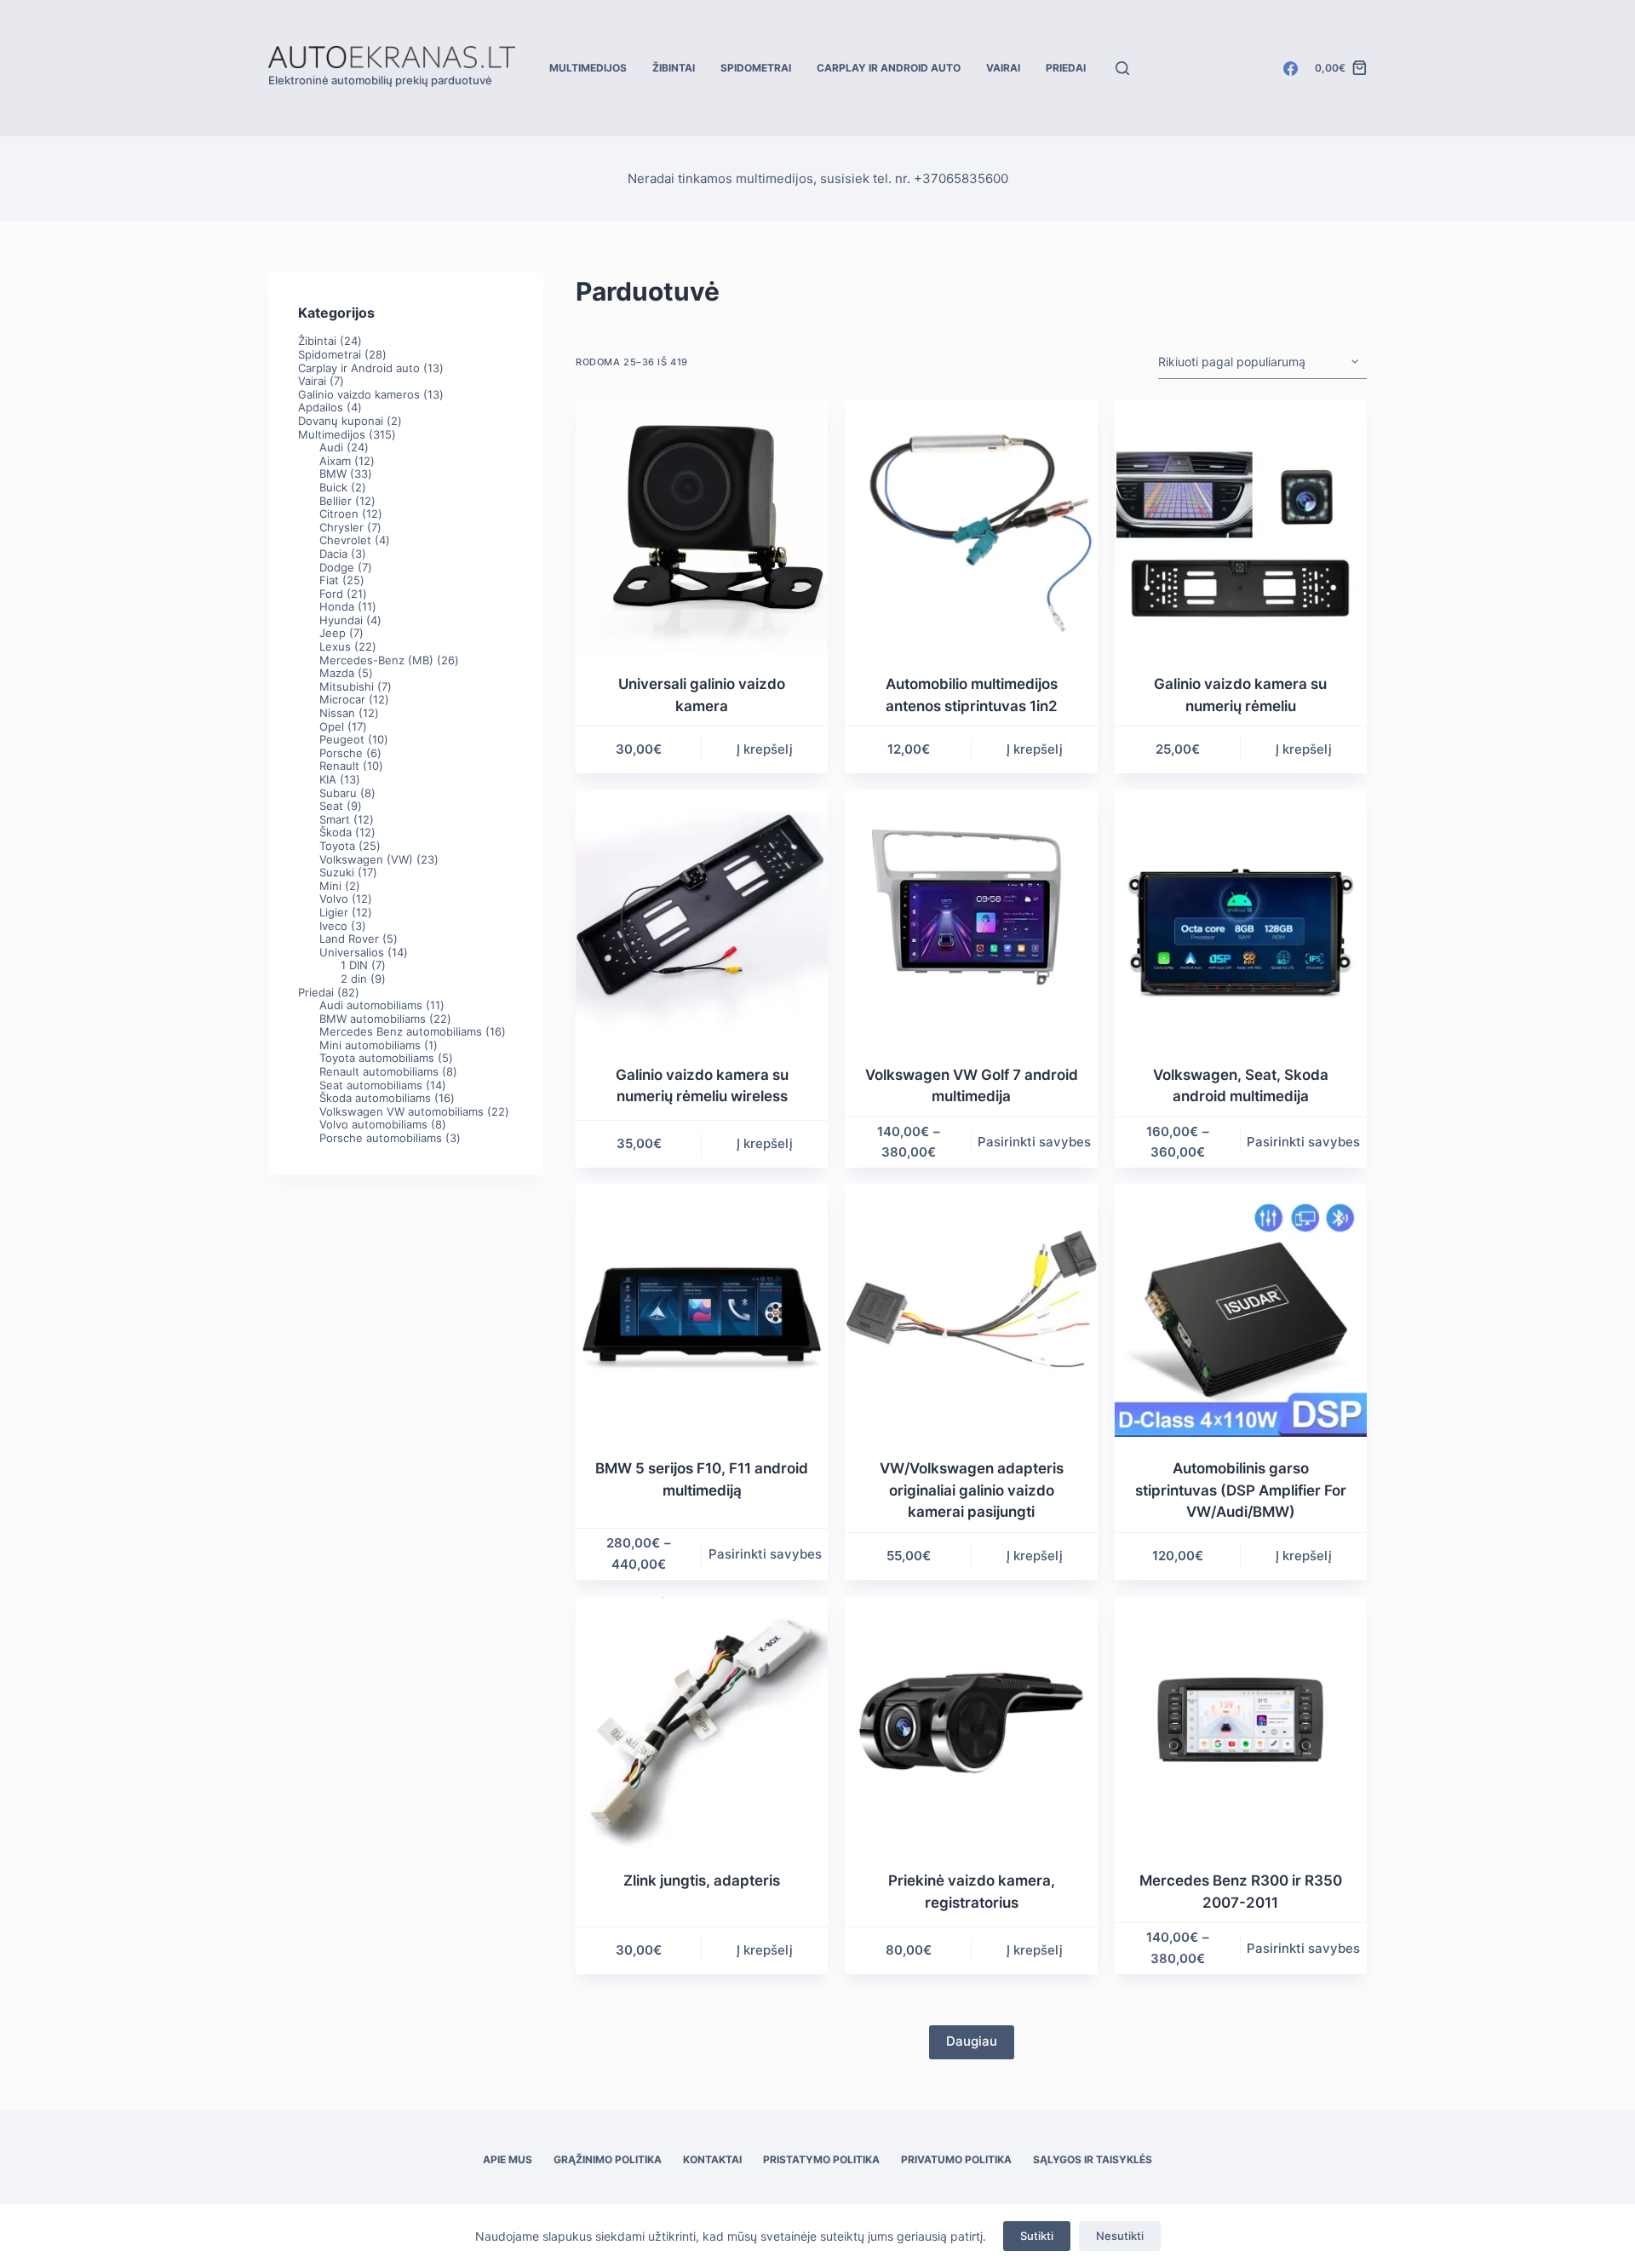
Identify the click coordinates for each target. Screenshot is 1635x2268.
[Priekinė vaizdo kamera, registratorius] (971, 1723)
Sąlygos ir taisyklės (1093, 2159)
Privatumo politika (956, 2159)
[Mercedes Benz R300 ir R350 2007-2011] (1241, 1723)
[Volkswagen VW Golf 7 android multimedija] (971, 916)
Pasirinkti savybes (1034, 1142)
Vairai (1003, 68)
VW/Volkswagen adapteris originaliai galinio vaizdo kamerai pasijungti (972, 1490)
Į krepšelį (765, 749)
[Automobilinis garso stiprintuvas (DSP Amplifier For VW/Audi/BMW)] (1241, 1311)
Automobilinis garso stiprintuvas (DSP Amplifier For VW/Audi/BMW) (1241, 1490)
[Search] (1122, 68)
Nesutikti (1120, 2236)
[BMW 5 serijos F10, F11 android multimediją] (702, 1311)
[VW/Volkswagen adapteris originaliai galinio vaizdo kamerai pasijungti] (971, 1311)
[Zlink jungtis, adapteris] (702, 1723)
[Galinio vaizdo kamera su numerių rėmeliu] (1241, 526)
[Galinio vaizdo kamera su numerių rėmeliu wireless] (702, 916)
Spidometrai (756, 68)
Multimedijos (588, 68)
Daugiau (972, 2041)
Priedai (1066, 68)
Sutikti (1037, 2236)
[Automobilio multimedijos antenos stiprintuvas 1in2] (971, 526)
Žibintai (674, 68)
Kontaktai (712, 2159)
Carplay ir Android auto (889, 68)
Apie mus (508, 2159)
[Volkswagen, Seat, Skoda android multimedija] (1241, 916)
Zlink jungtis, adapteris (702, 1880)
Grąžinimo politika (608, 2159)
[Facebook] (1291, 69)
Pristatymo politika (821, 2159)
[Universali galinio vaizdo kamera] (702, 526)
